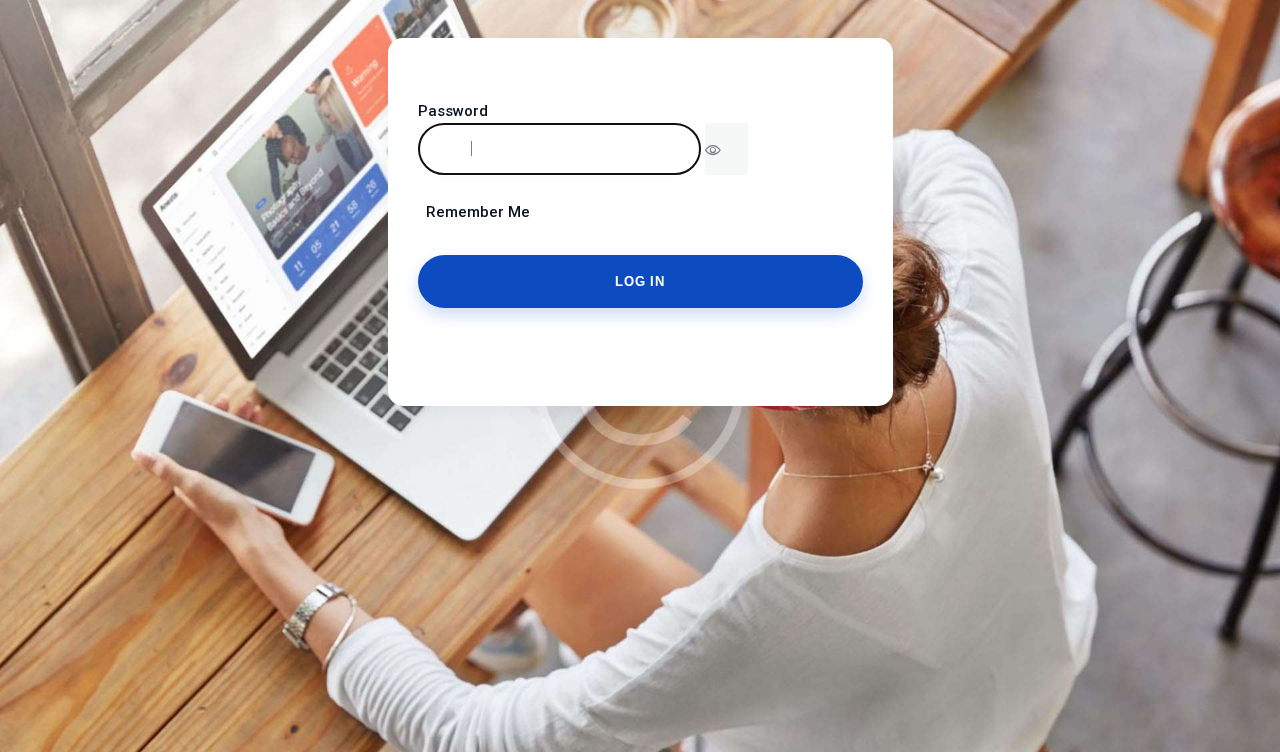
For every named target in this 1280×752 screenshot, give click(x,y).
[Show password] (726, 149)
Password (453, 111)
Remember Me (474, 212)
